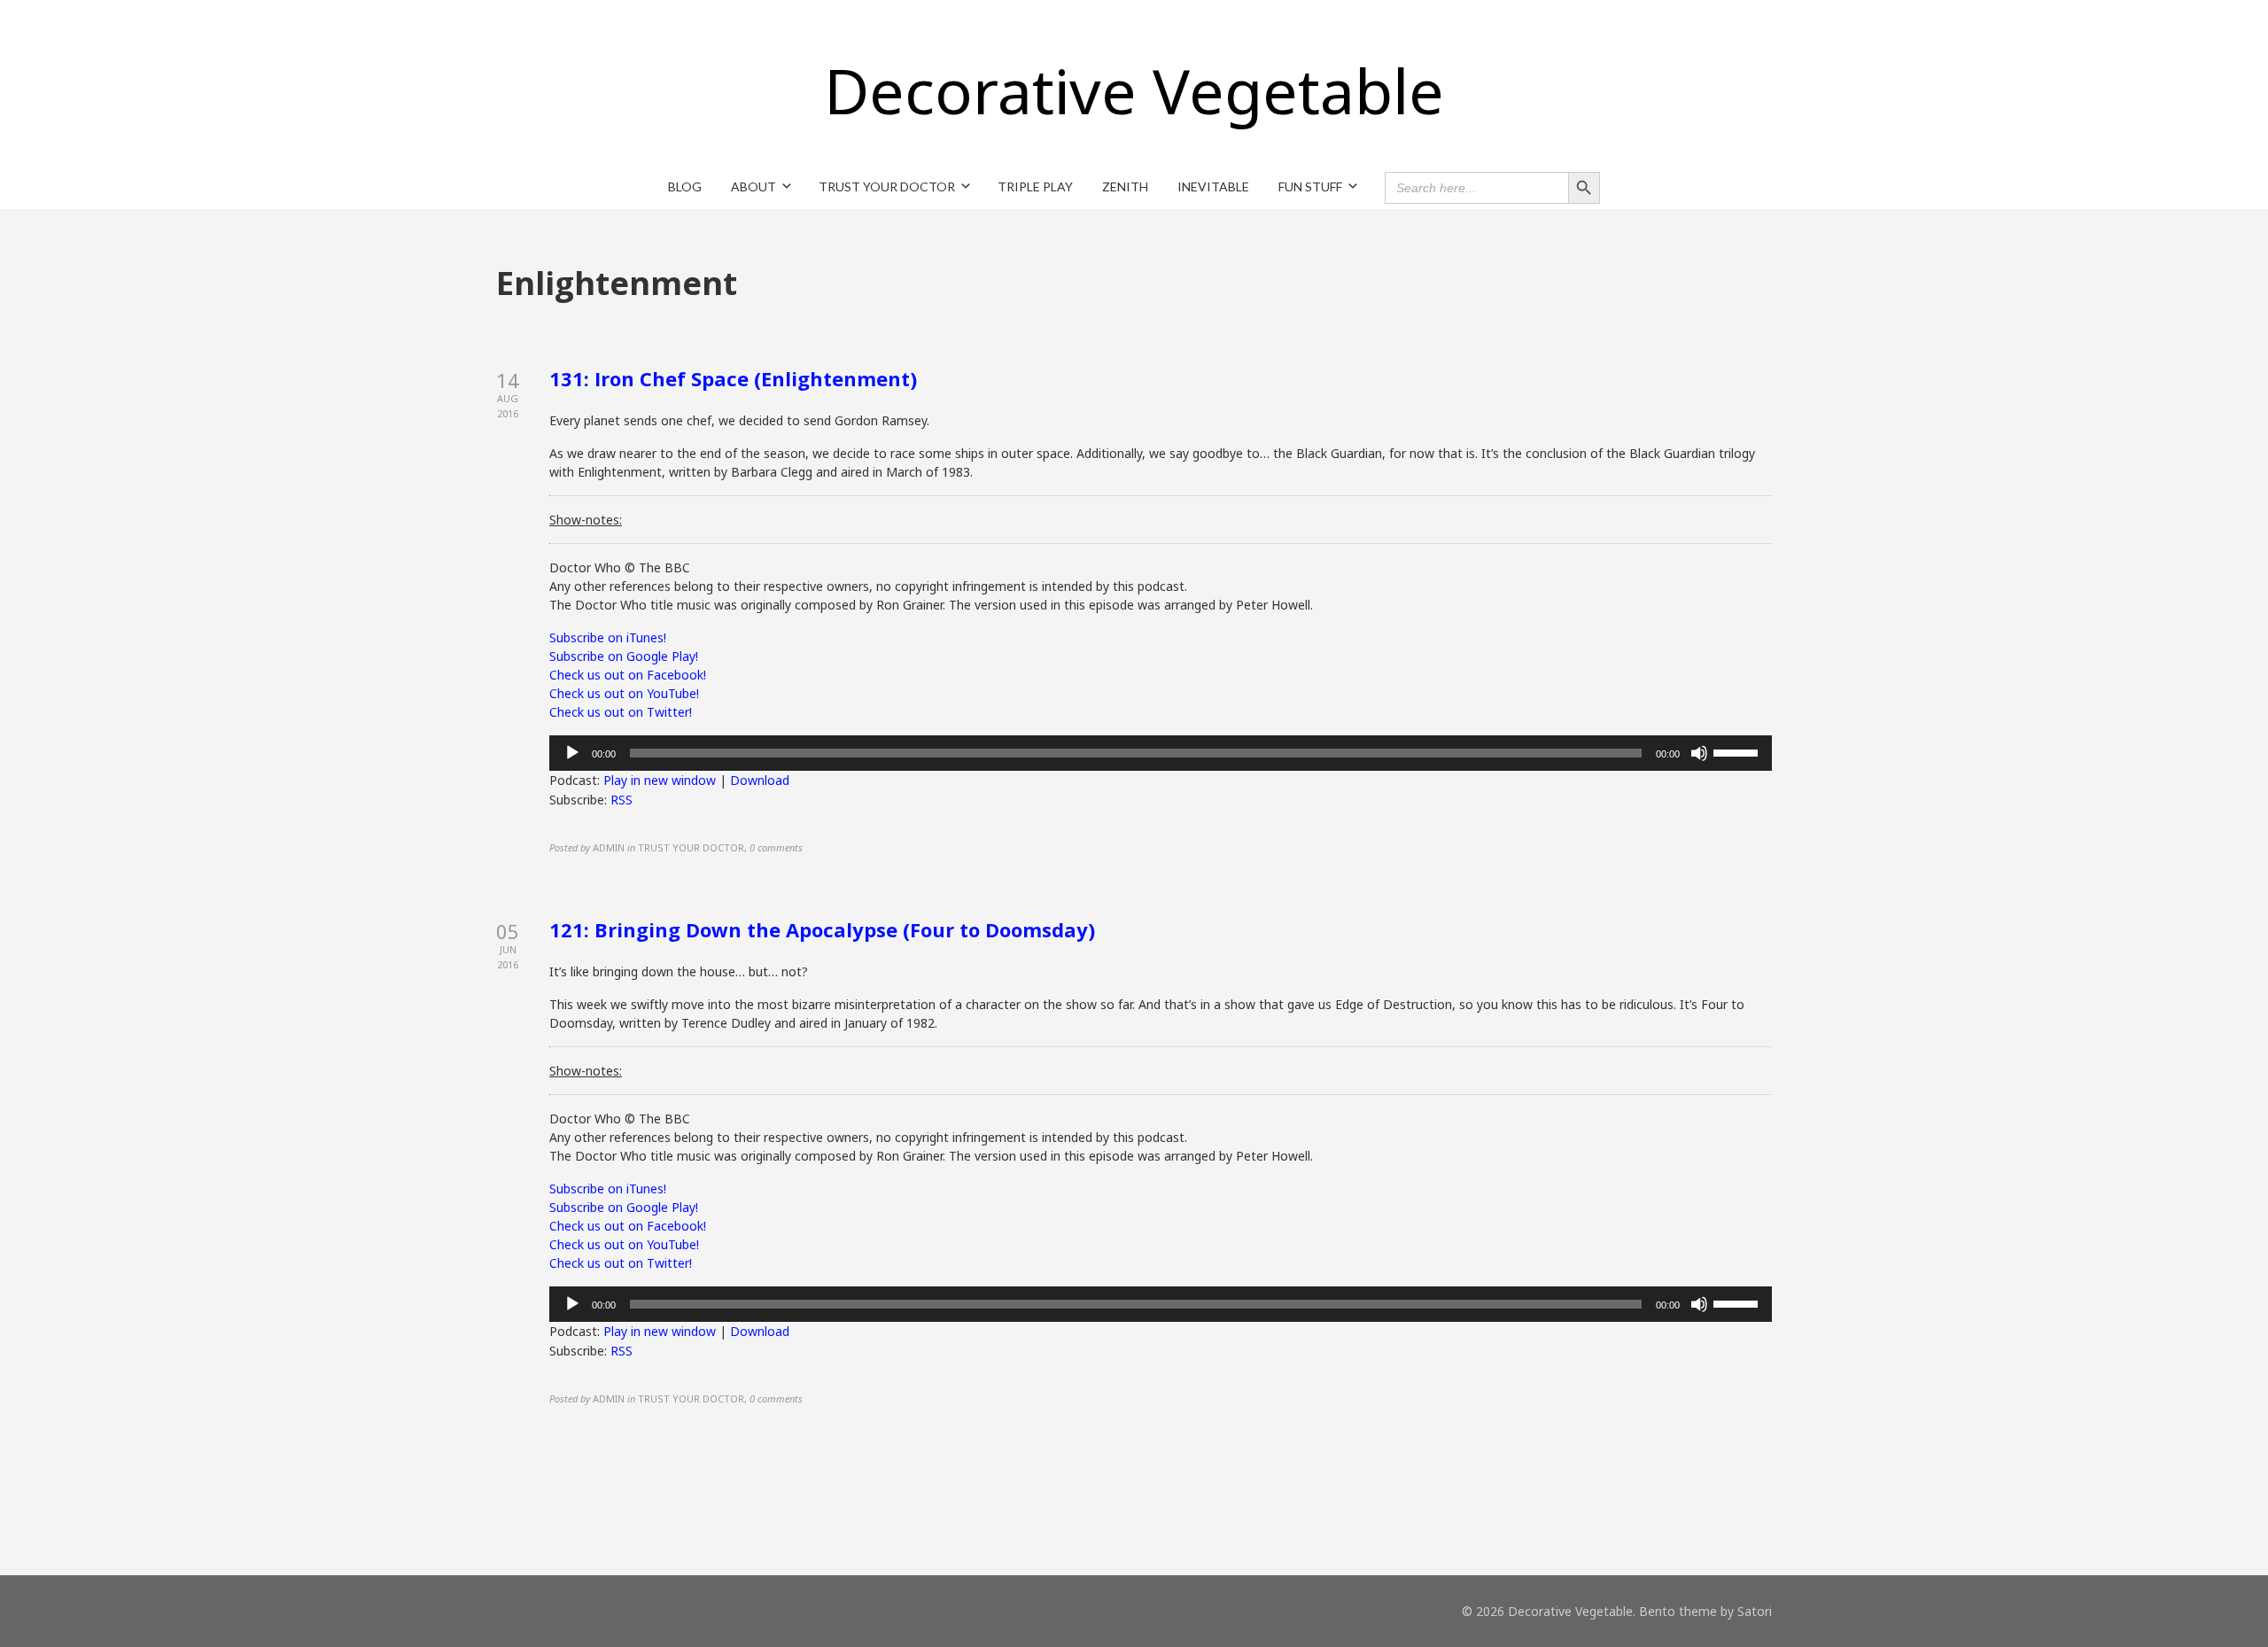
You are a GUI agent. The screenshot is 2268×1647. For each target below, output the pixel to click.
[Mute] (1699, 753)
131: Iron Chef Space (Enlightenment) (733, 378)
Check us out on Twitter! (621, 712)
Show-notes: (586, 520)
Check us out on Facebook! (628, 675)
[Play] (572, 753)
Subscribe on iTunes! (608, 637)
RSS (621, 800)
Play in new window (660, 780)
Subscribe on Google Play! (624, 656)
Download (760, 780)
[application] (1161, 753)
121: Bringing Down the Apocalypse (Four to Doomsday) (822, 929)
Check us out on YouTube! (624, 693)
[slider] (1738, 751)
